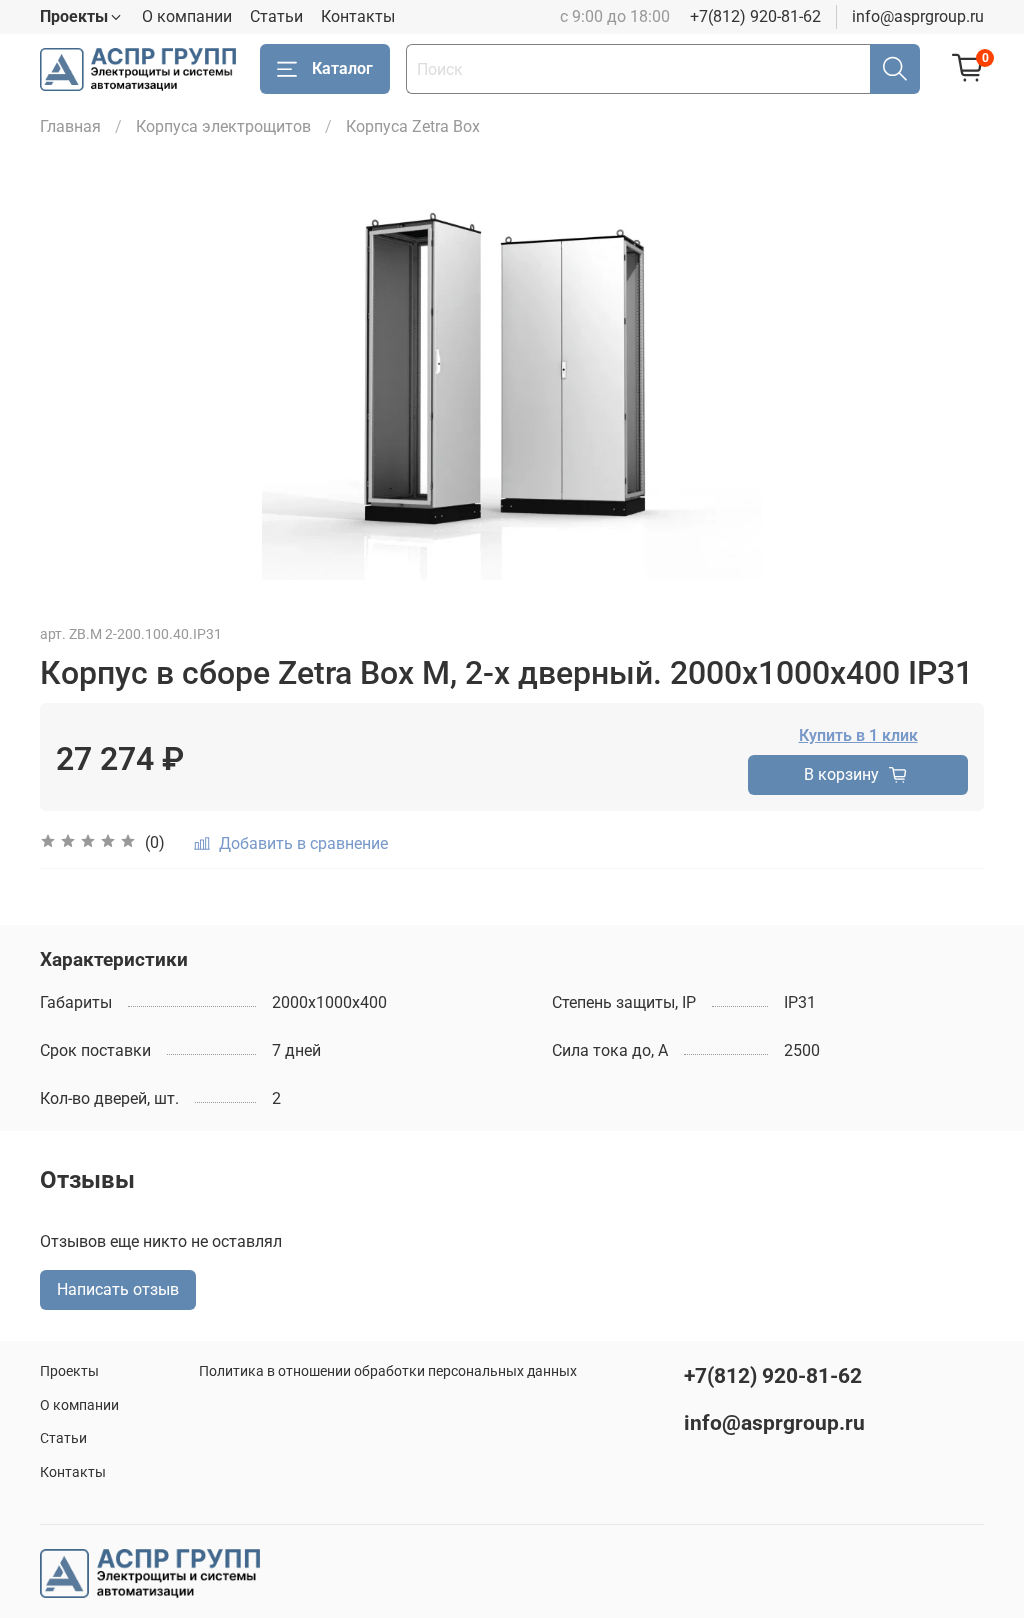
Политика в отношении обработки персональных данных (388, 1371)
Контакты (358, 16)
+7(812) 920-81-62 (755, 16)
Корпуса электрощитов (223, 126)
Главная (70, 126)
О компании (187, 16)
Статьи (276, 16)
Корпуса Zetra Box (413, 126)
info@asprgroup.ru (918, 16)
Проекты (69, 1371)
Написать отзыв (118, 1289)
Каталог (342, 68)
